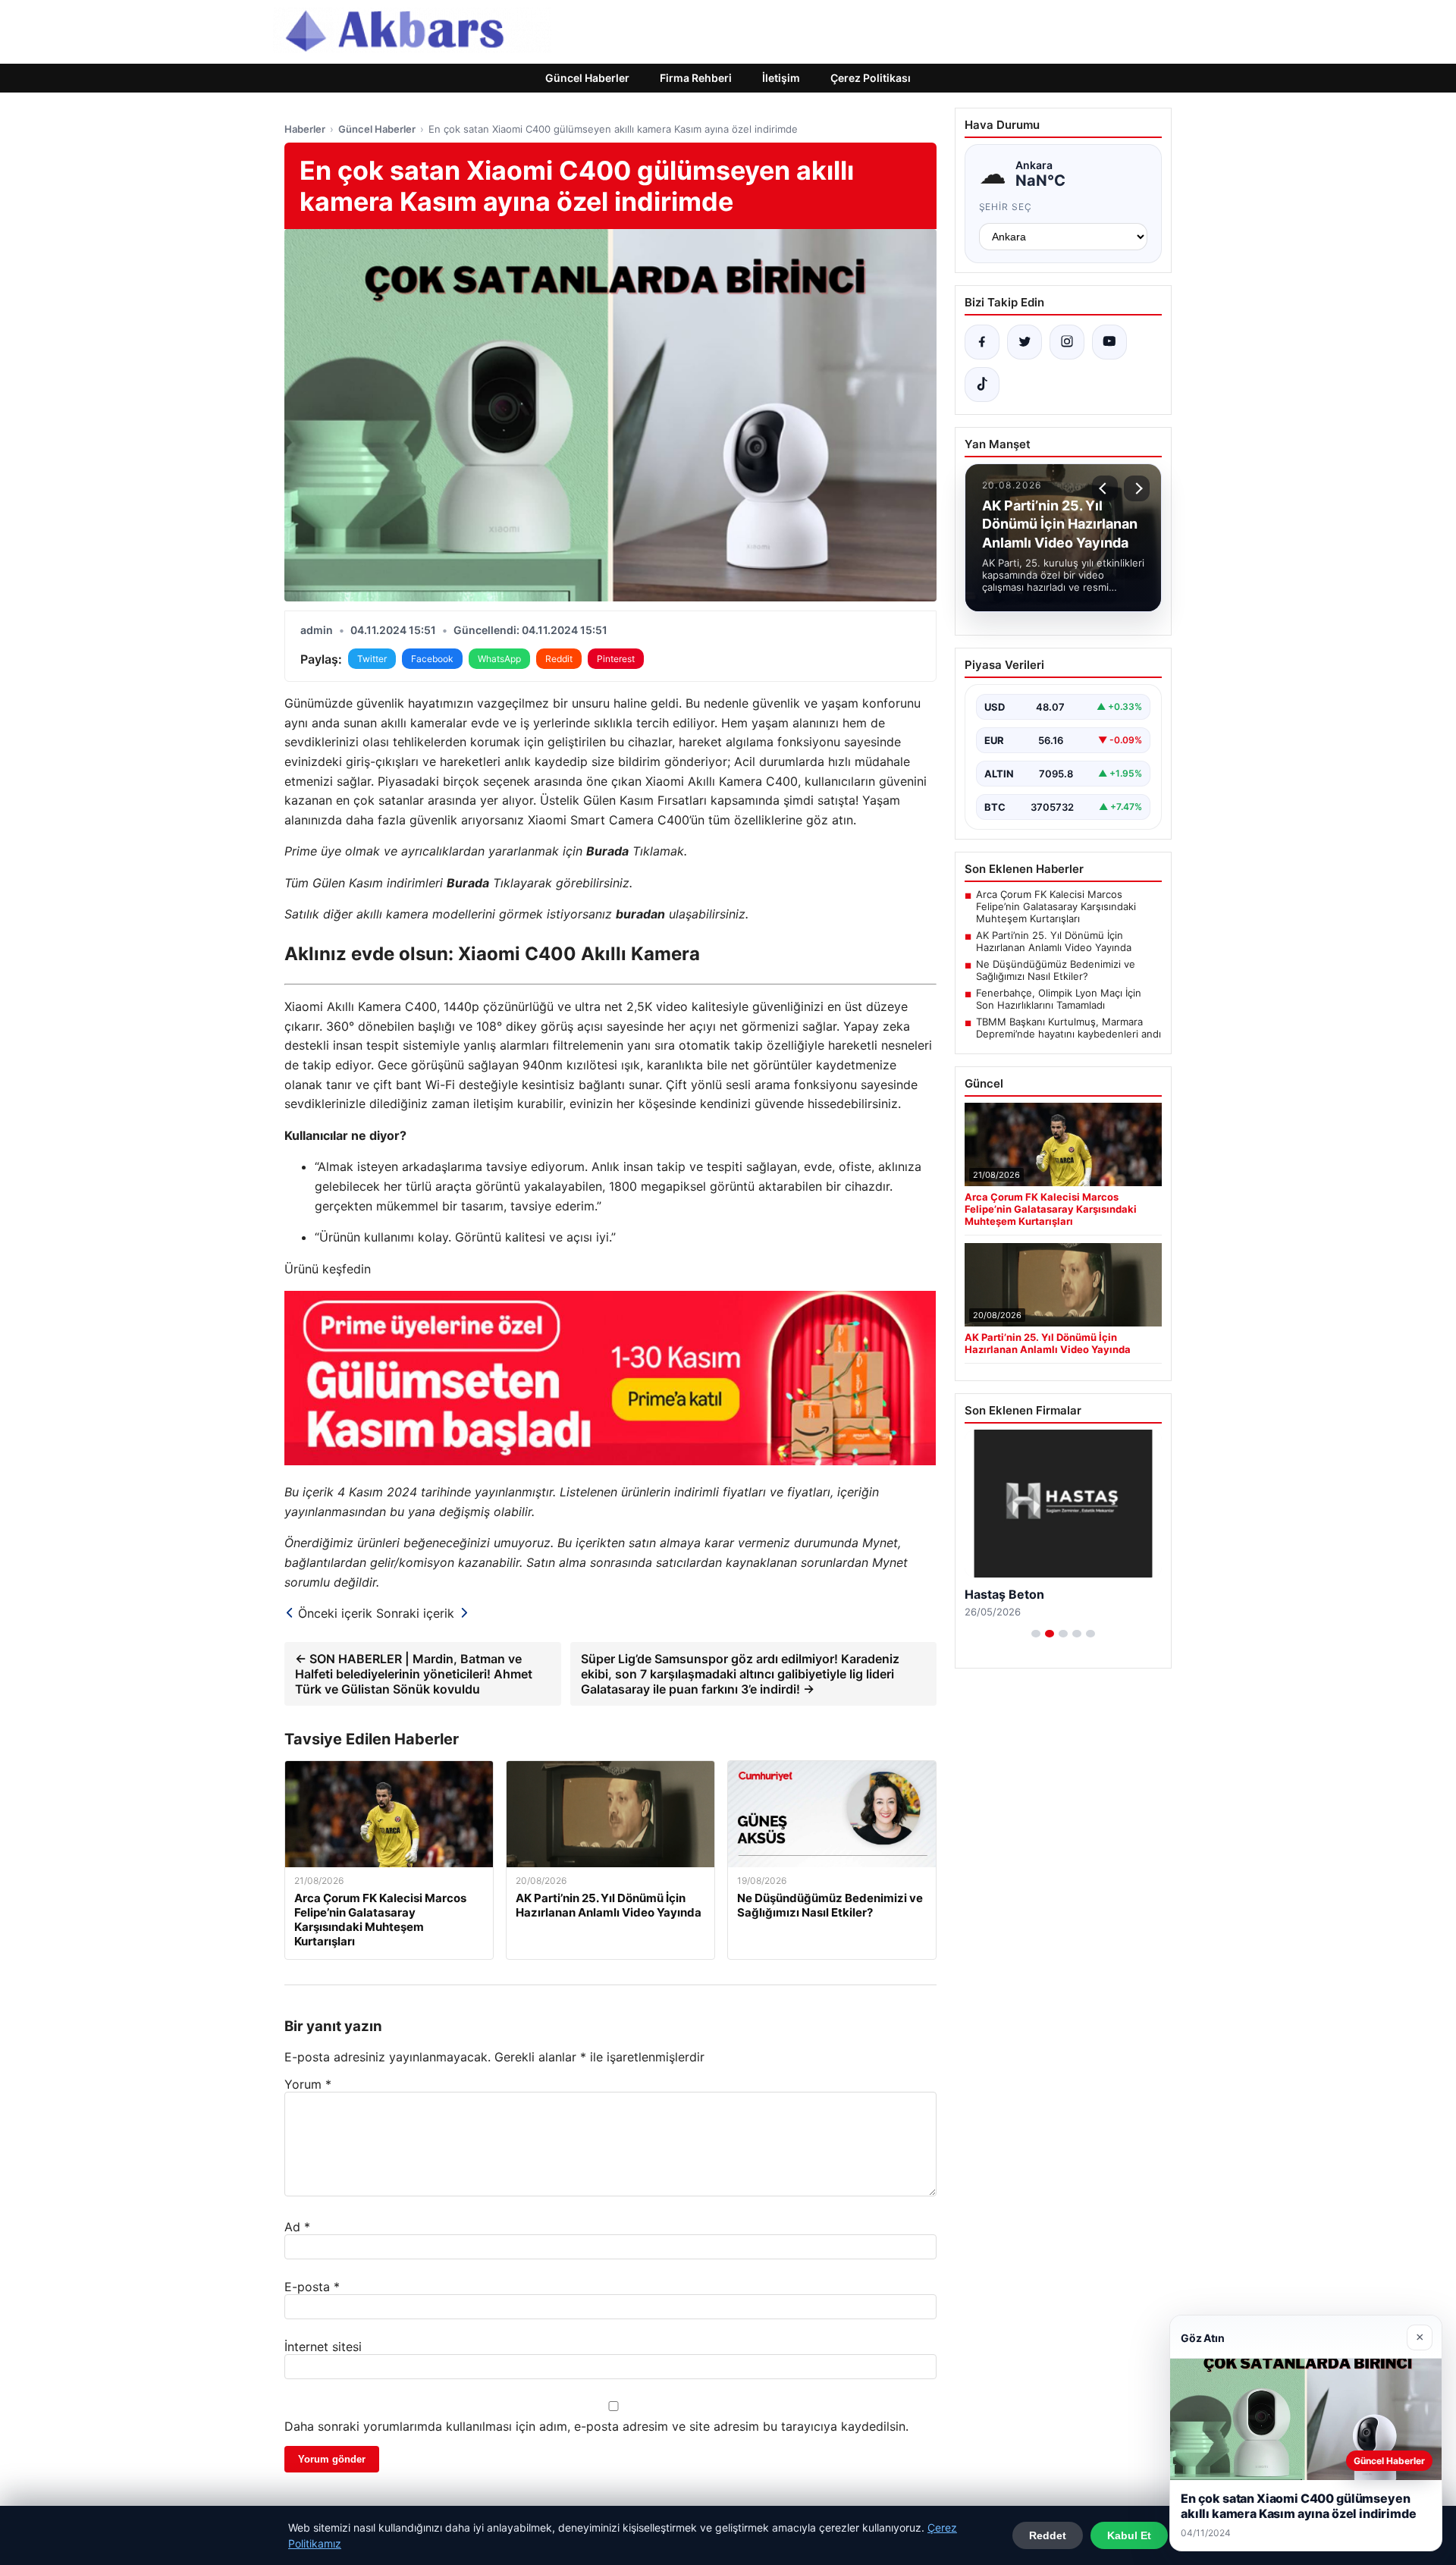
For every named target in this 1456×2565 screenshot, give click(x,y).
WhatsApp (499, 659)
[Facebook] (982, 342)
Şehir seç (1006, 207)
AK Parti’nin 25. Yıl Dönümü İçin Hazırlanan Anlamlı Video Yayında (1054, 941)
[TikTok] (982, 385)
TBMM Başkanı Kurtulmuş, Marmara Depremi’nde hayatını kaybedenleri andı (1068, 1028)
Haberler (305, 129)
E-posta (312, 2287)
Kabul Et (1129, 2535)
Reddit (559, 659)
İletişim (781, 78)
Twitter (372, 659)
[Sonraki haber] (1137, 488)
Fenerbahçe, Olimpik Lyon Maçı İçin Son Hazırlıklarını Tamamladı (1059, 999)
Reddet (1048, 2535)
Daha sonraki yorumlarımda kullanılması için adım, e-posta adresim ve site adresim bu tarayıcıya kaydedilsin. (596, 2426)
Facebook (432, 659)
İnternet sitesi (323, 2347)
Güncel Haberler (587, 78)
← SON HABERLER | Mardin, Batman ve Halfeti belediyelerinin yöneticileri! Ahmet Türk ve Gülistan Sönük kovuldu (414, 1674)
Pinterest (616, 659)
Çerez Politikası (871, 78)
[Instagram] (1067, 342)
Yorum (308, 2084)
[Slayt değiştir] (1036, 1634)
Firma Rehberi (696, 78)
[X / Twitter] (1025, 342)
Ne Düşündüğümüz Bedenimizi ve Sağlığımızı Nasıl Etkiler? (1056, 970)
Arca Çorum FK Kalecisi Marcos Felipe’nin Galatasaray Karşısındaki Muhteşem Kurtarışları (1056, 906)
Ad (297, 2227)
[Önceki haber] (1105, 488)
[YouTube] (1109, 342)
